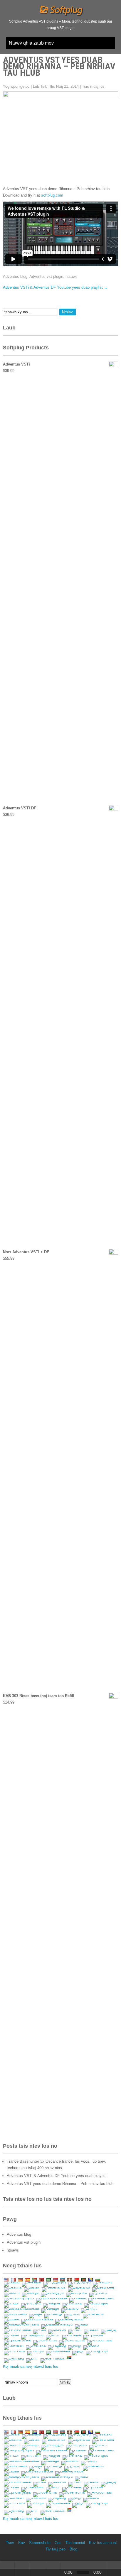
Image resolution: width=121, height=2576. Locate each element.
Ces (58, 2543)
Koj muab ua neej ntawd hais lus (31, 2366)
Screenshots (40, 2543)
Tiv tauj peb (56, 2549)
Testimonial (75, 2543)
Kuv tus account (103, 2543)
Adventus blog (15, 276)
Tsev (10, 2543)
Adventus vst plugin (46, 276)
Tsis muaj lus (93, 86)
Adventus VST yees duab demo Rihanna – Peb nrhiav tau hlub (60, 2184)
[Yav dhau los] (22, 2569)
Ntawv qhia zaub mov (31, 43)
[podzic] (7, 2569)
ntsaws (72, 276)
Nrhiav (65, 2382)
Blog (73, 2549)
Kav (22, 2543)
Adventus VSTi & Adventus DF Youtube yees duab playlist (55, 287)
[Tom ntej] (53, 2569)
